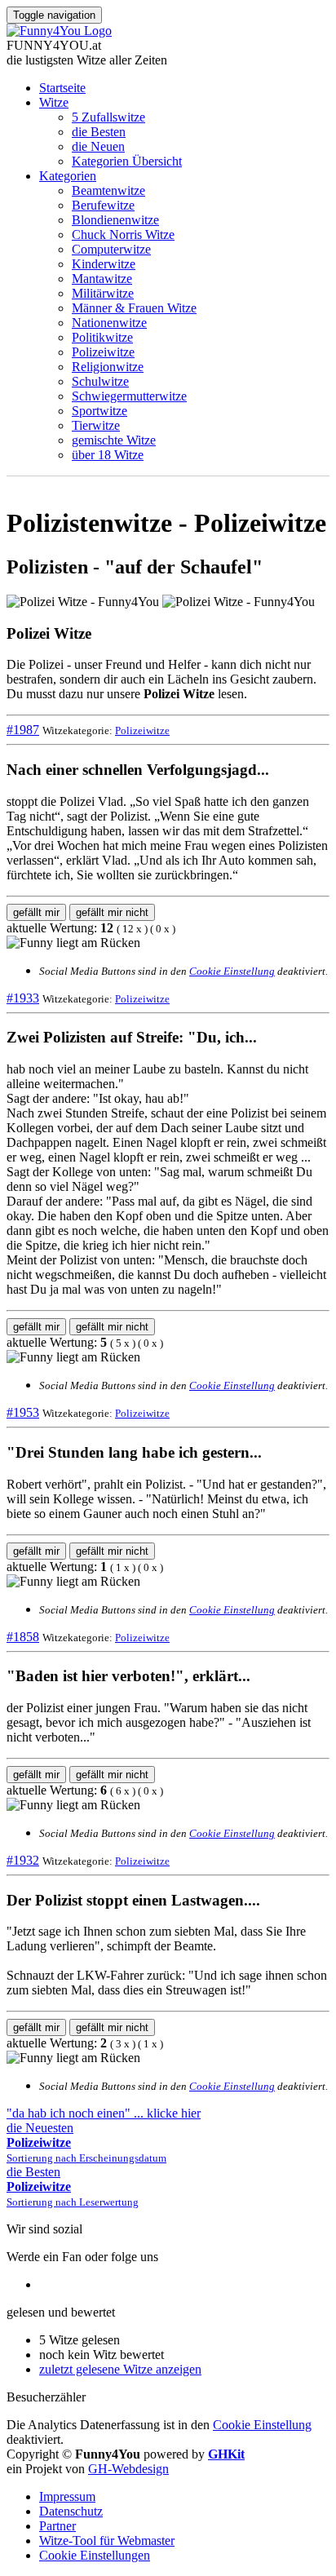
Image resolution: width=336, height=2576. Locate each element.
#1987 (23, 730)
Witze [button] (54, 102)
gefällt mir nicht (112, 912)
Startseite (62, 88)
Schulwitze (100, 381)
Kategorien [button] (68, 176)
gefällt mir (36, 912)
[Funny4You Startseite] (59, 31)
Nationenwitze (109, 323)
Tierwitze (96, 425)
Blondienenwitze (115, 220)
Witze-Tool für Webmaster (107, 2541)
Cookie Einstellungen (95, 2555)
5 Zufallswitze (108, 117)
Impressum (67, 2496)
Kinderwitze (104, 264)
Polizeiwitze (103, 352)
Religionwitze (108, 367)
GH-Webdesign (128, 2469)
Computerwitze (111, 249)
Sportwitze (99, 411)
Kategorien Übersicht (127, 161)
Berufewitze (103, 205)
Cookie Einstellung (232, 971)
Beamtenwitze (108, 190)
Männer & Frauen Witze (134, 308)
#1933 (23, 998)
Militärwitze (103, 293)
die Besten (99, 132)
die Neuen (98, 146)
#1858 (23, 1637)
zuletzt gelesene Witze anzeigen (120, 2369)
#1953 (23, 1412)
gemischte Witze (114, 440)
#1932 (23, 1860)
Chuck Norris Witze (123, 235)
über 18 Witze (108, 455)
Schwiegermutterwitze (129, 396)
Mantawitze (102, 279)
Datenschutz (71, 2511)
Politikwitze (102, 337)
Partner (57, 2526)
